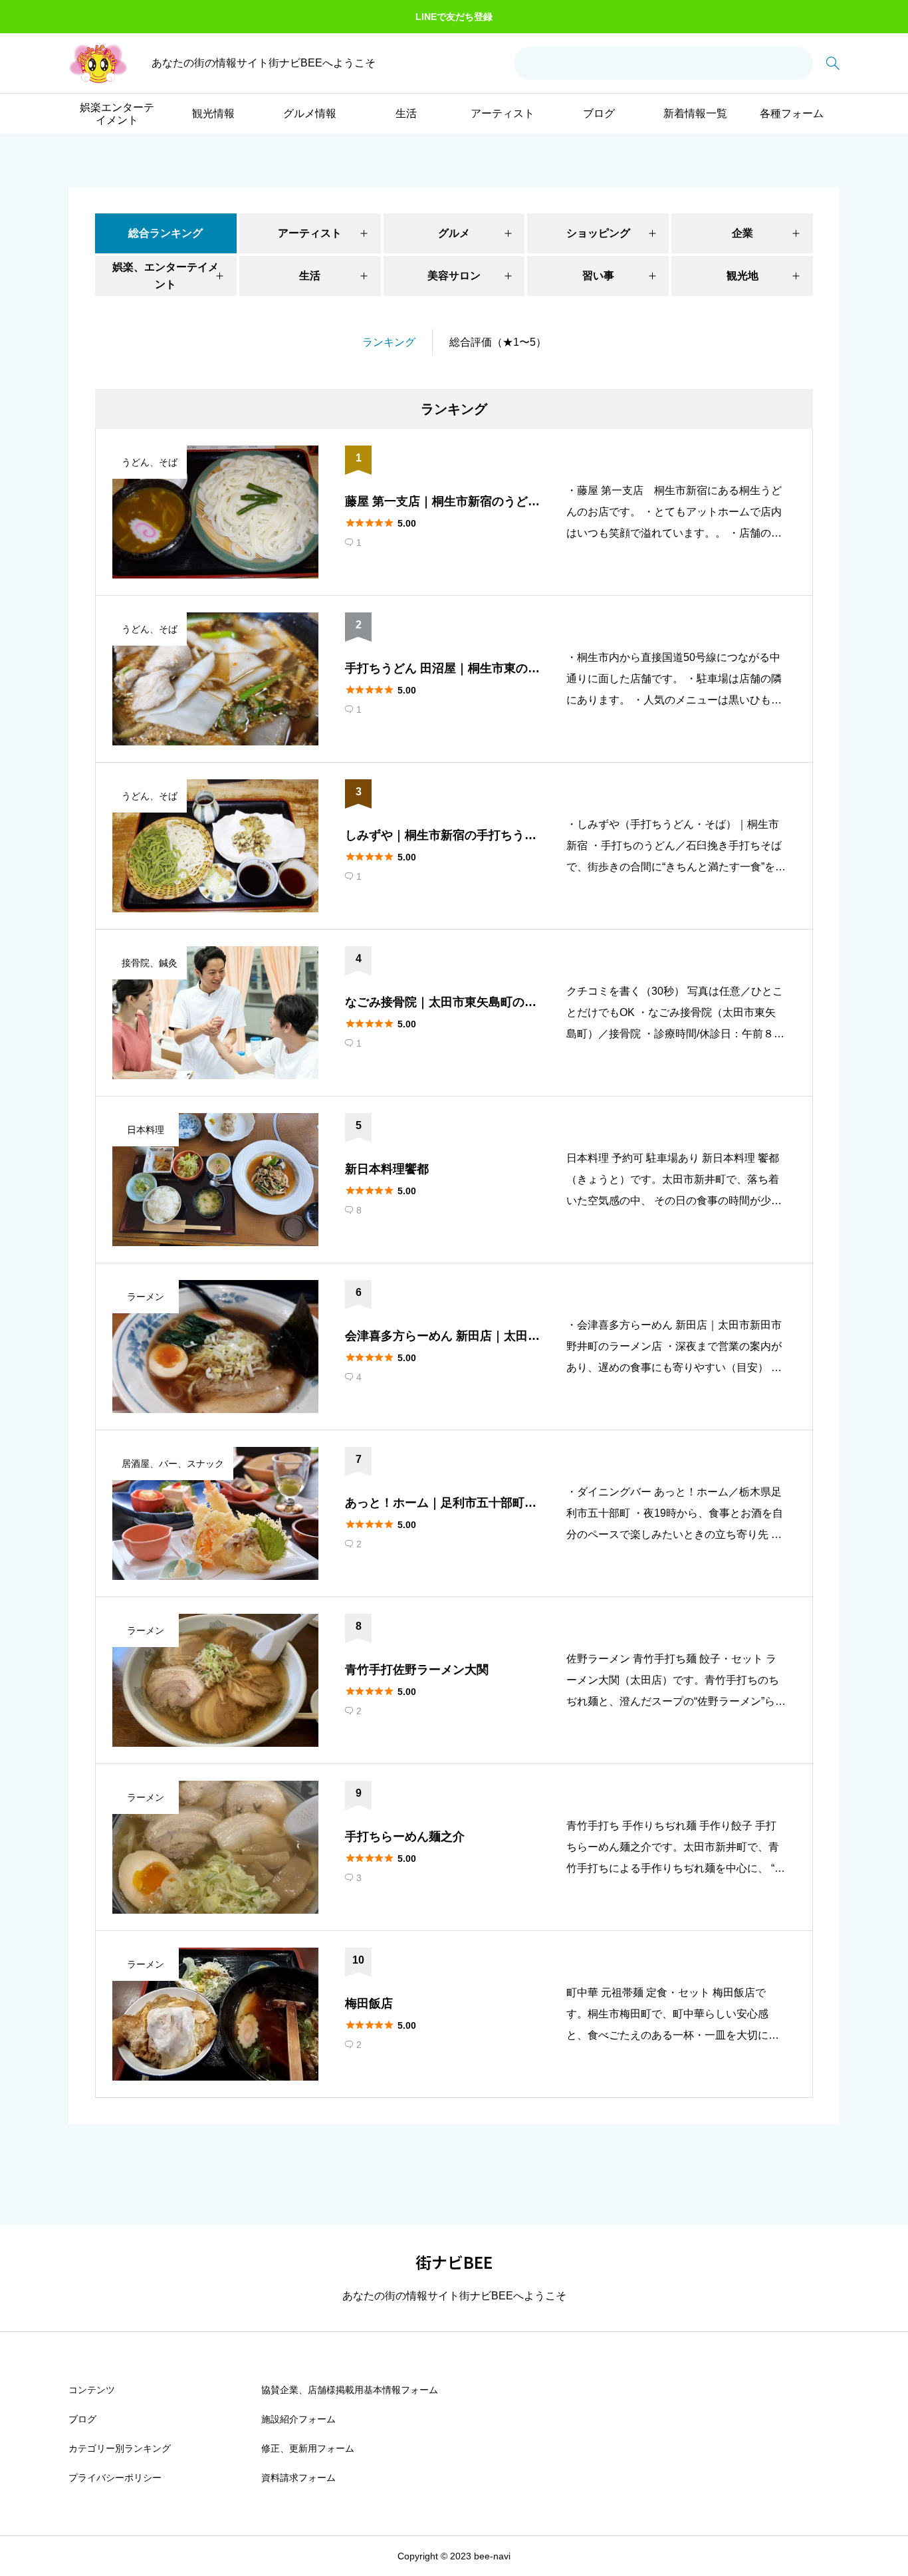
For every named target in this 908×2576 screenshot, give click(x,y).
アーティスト (503, 113)
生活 (406, 113)
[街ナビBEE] (98, 64)
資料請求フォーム (298, 2478)
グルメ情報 (310, 113)
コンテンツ (92, 2390)
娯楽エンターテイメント (117, 114)
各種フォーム (792, 113)
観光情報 (213, 113)
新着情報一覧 (695, 113)
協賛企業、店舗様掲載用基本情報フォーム (350, 2390)
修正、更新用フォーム (308, 2448)
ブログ (599, 113)
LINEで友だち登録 (454, 17)
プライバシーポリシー (115, 2478)
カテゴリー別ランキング (120, 2448)
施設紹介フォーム (298, 2419)
